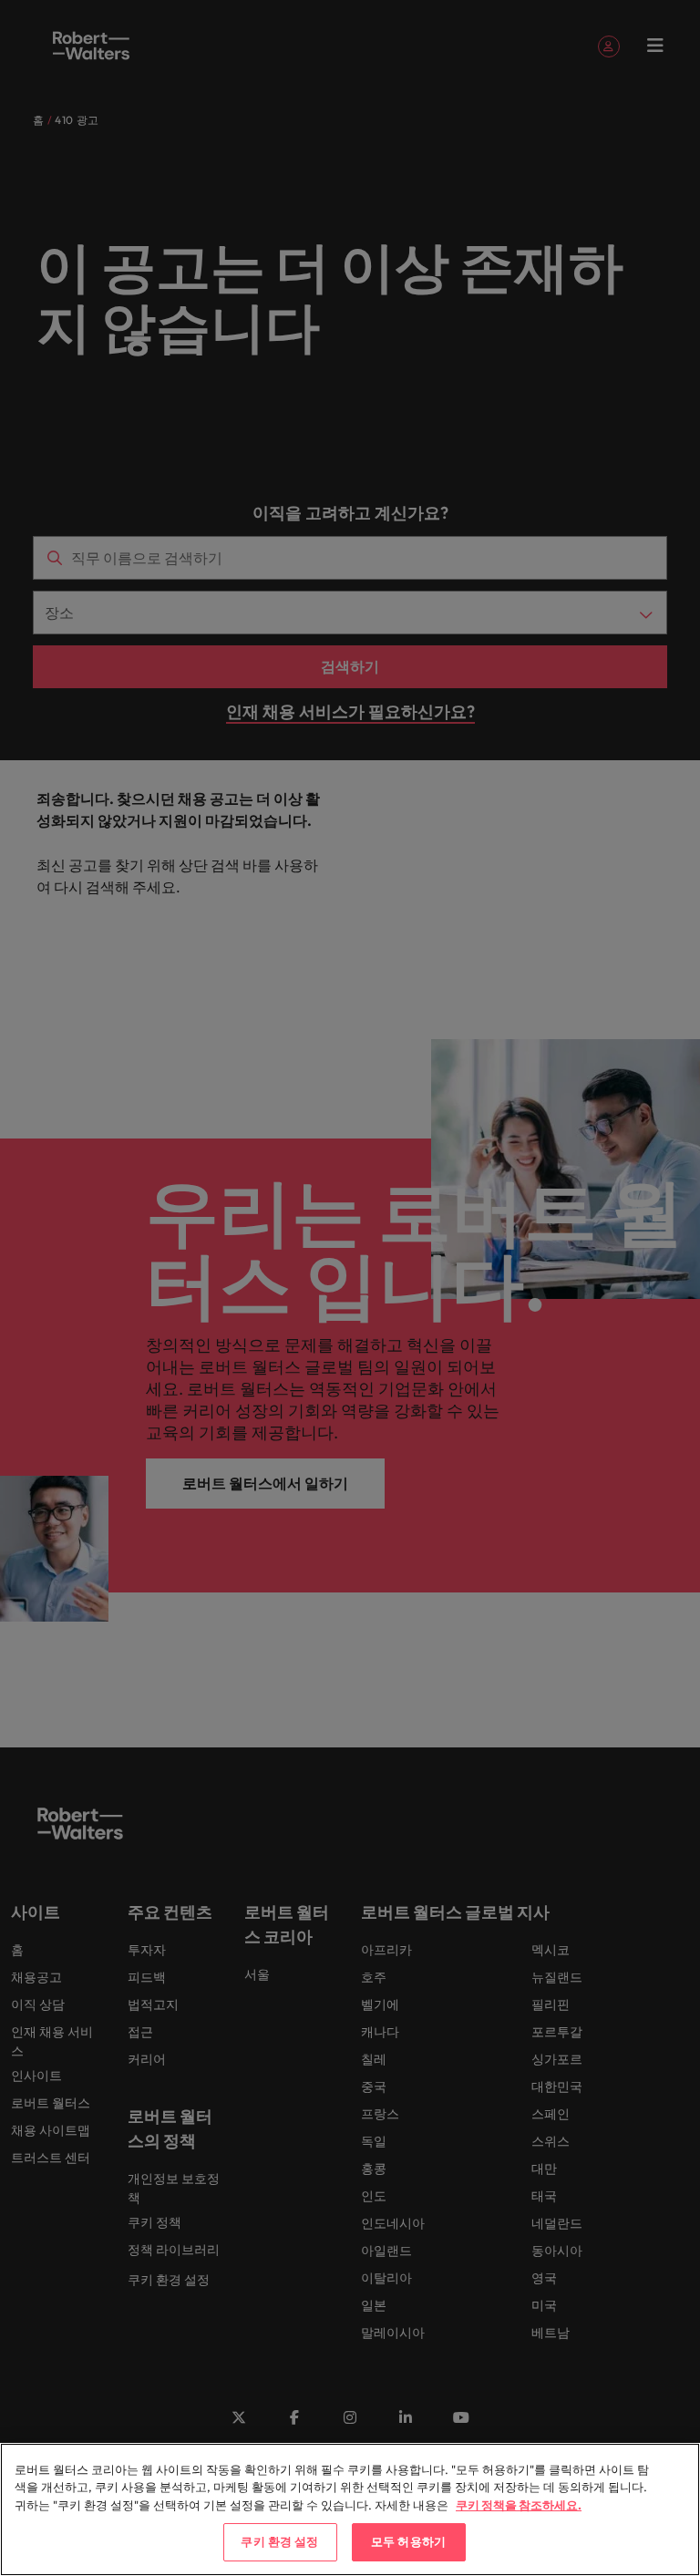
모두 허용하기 (408, 2541)
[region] (350, 2509)
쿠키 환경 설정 (279, 2541)
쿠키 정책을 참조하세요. (519, 2505)
